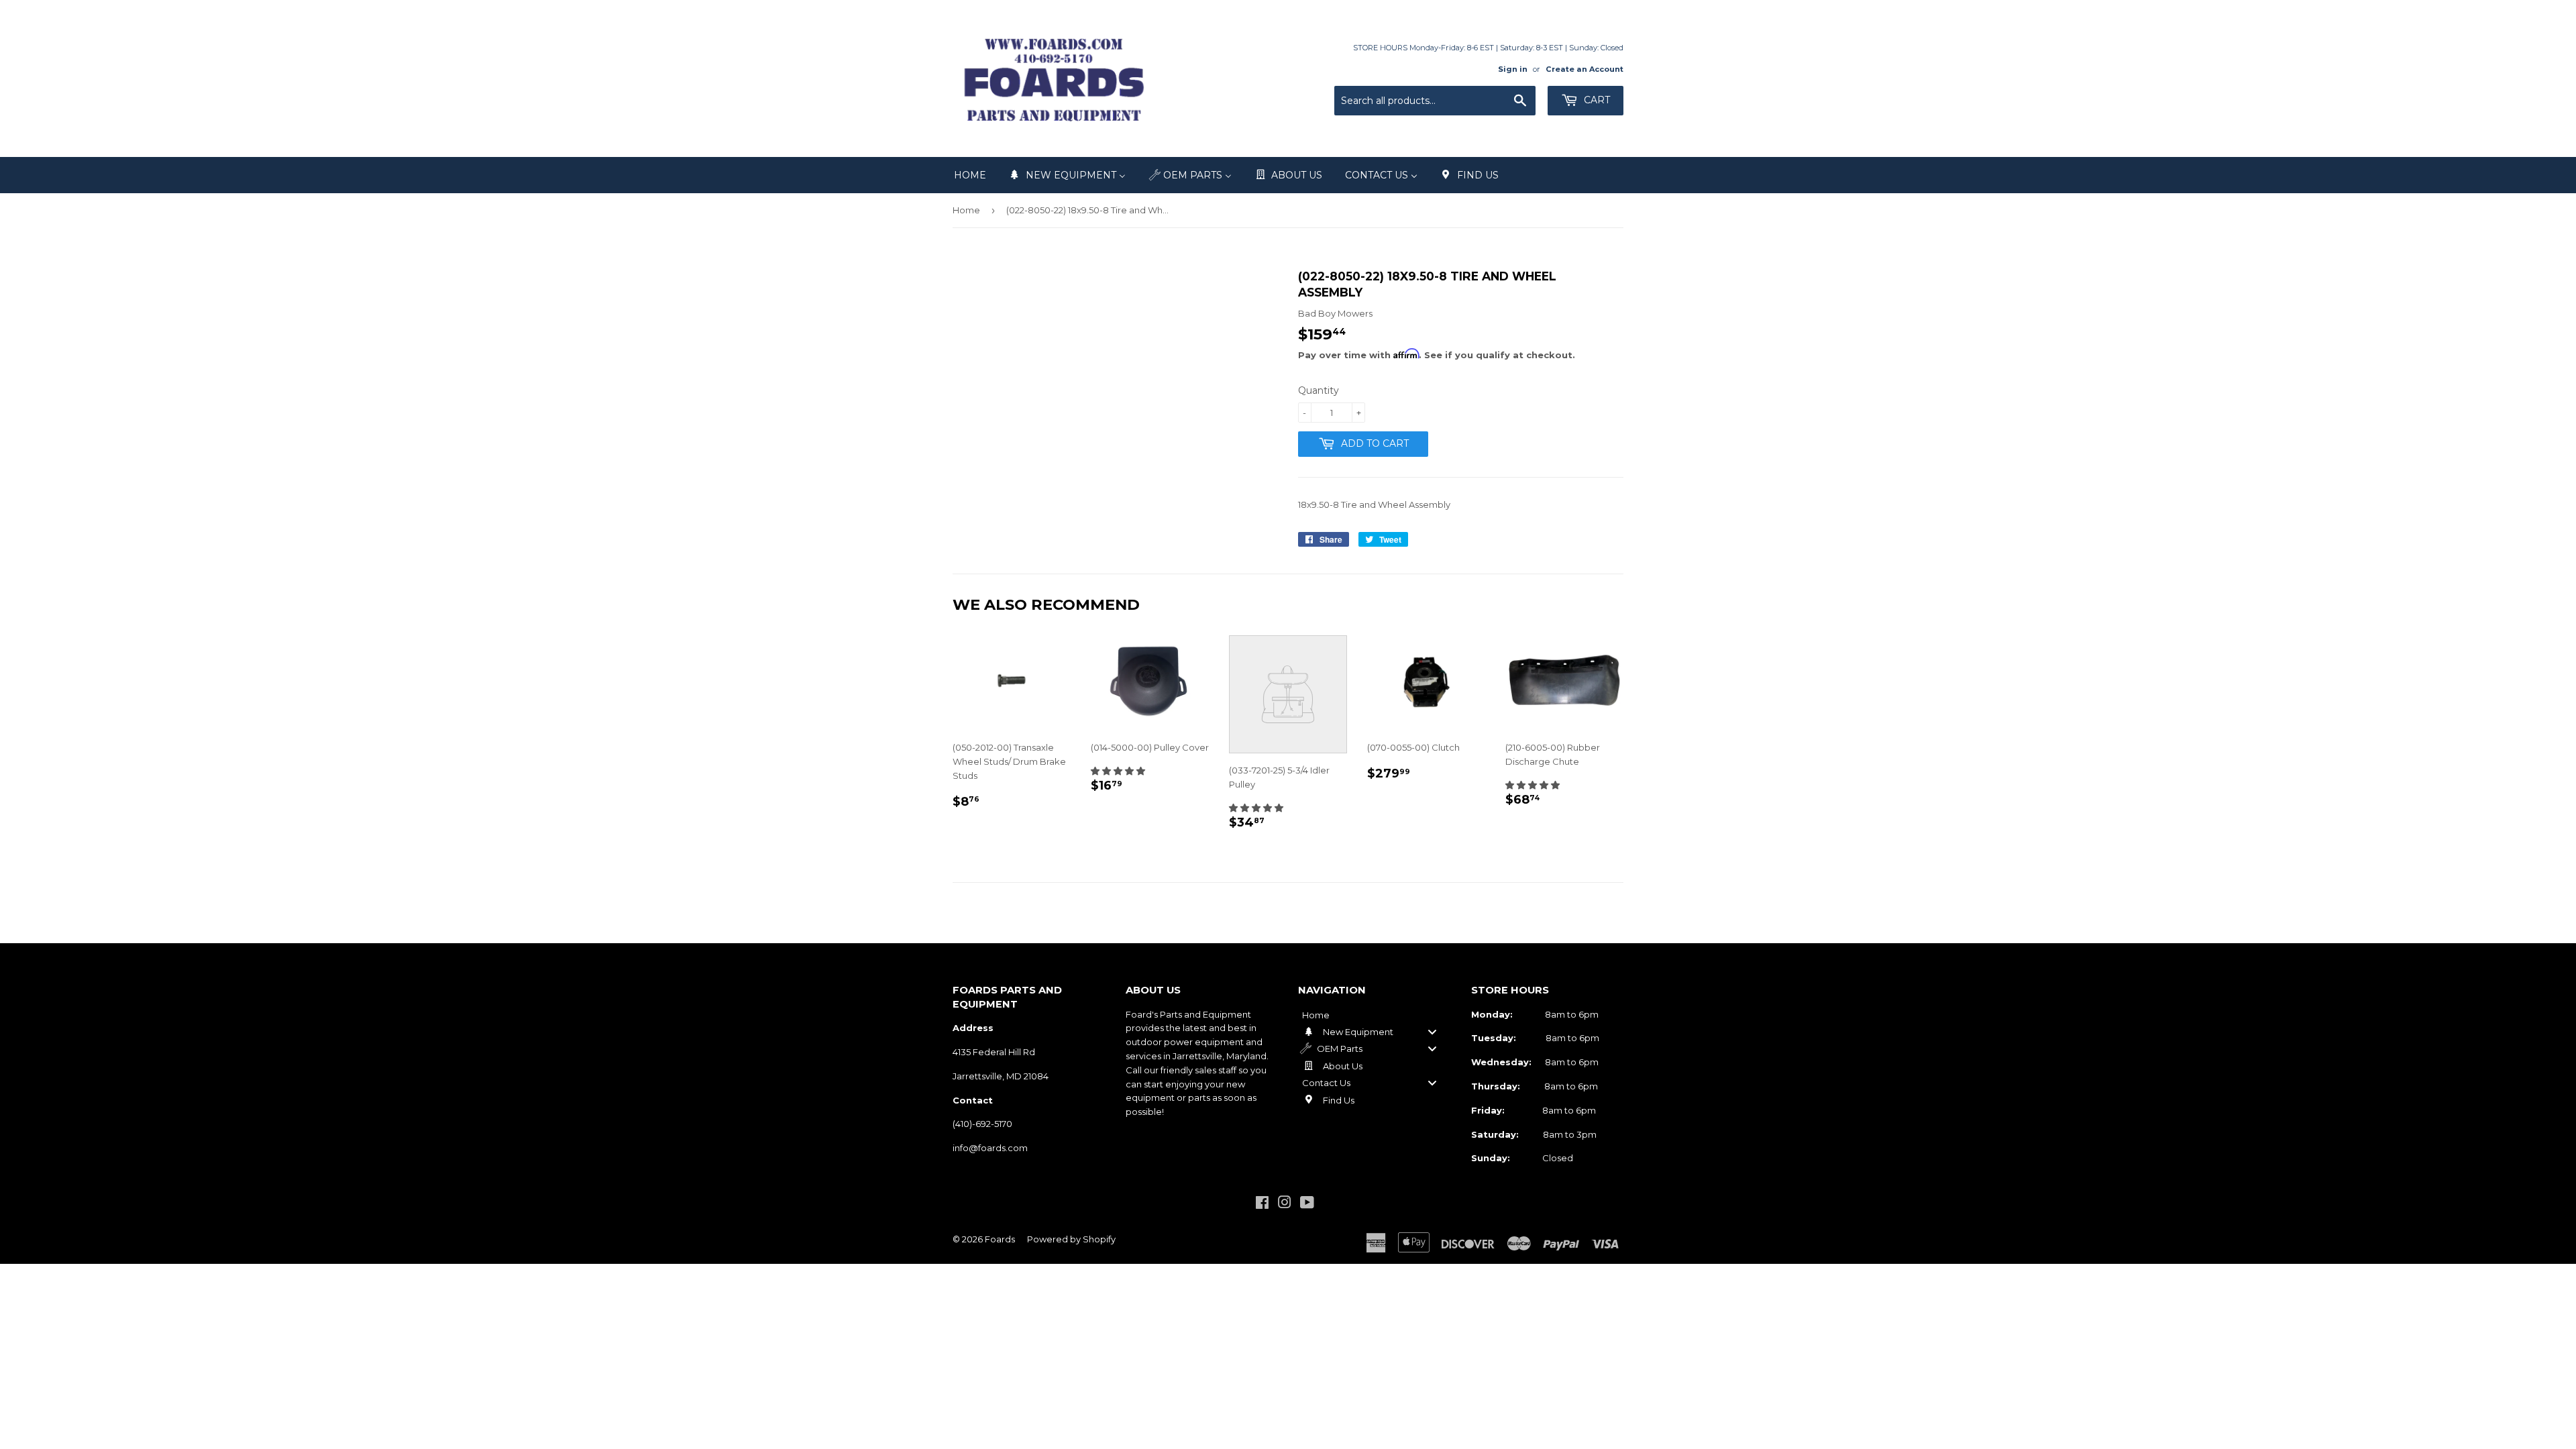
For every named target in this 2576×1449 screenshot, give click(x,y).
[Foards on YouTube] (1307, 1204)
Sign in (1513, 69)
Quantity (1319, 390)
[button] (1118, 771)
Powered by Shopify (1071, 1239)
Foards (1000, 1239)
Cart (1596, 100)
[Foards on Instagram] (1285, 1204)
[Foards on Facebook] (1262, 1204)
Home (966, 210)
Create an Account (1585, 69)
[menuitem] (970, 175)
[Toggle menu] (1432, 1031)
